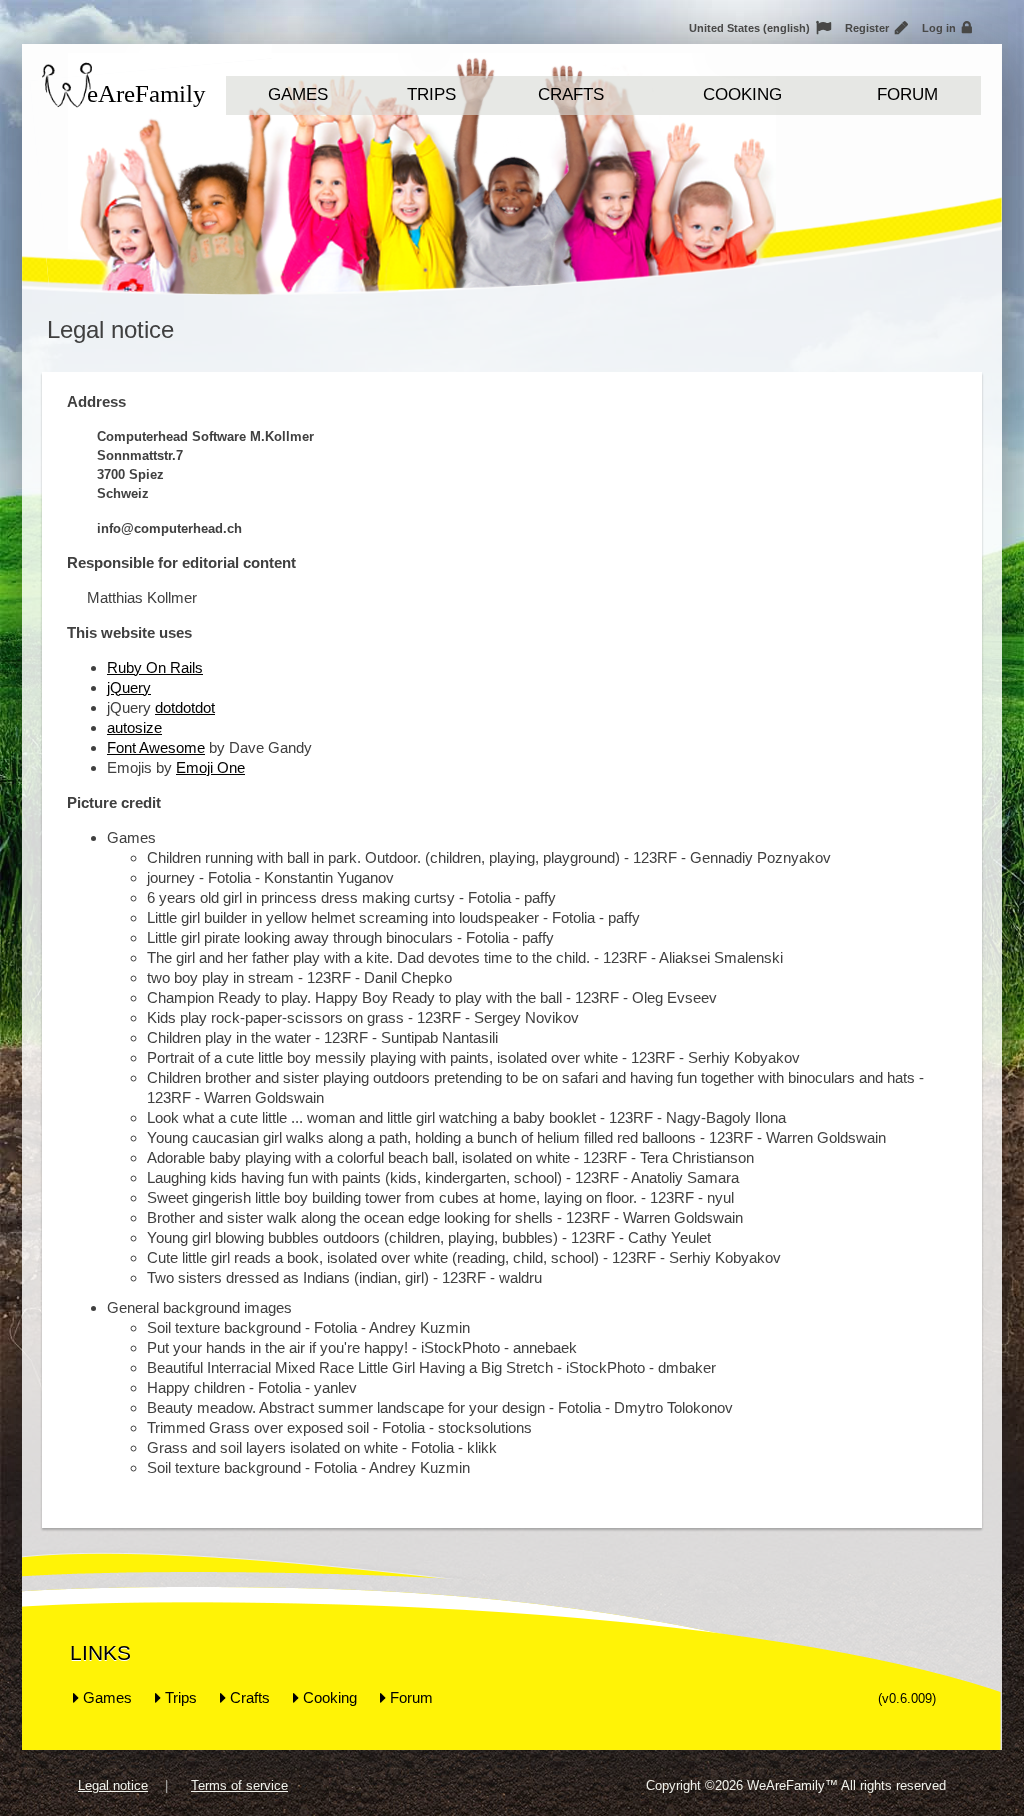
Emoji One (210, 767)
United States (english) (760, 27)
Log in (947, 27)
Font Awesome (156, 747)
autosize (134, 727)
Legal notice (113, 1785)
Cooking (742, 94)
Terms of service (239, 1785)
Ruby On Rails (155, 667)
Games (298, 94)
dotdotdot (185, 707)
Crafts (571, 94)
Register (876, 27)
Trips (431, 94)
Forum (907, 94)
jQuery (129, 687)
